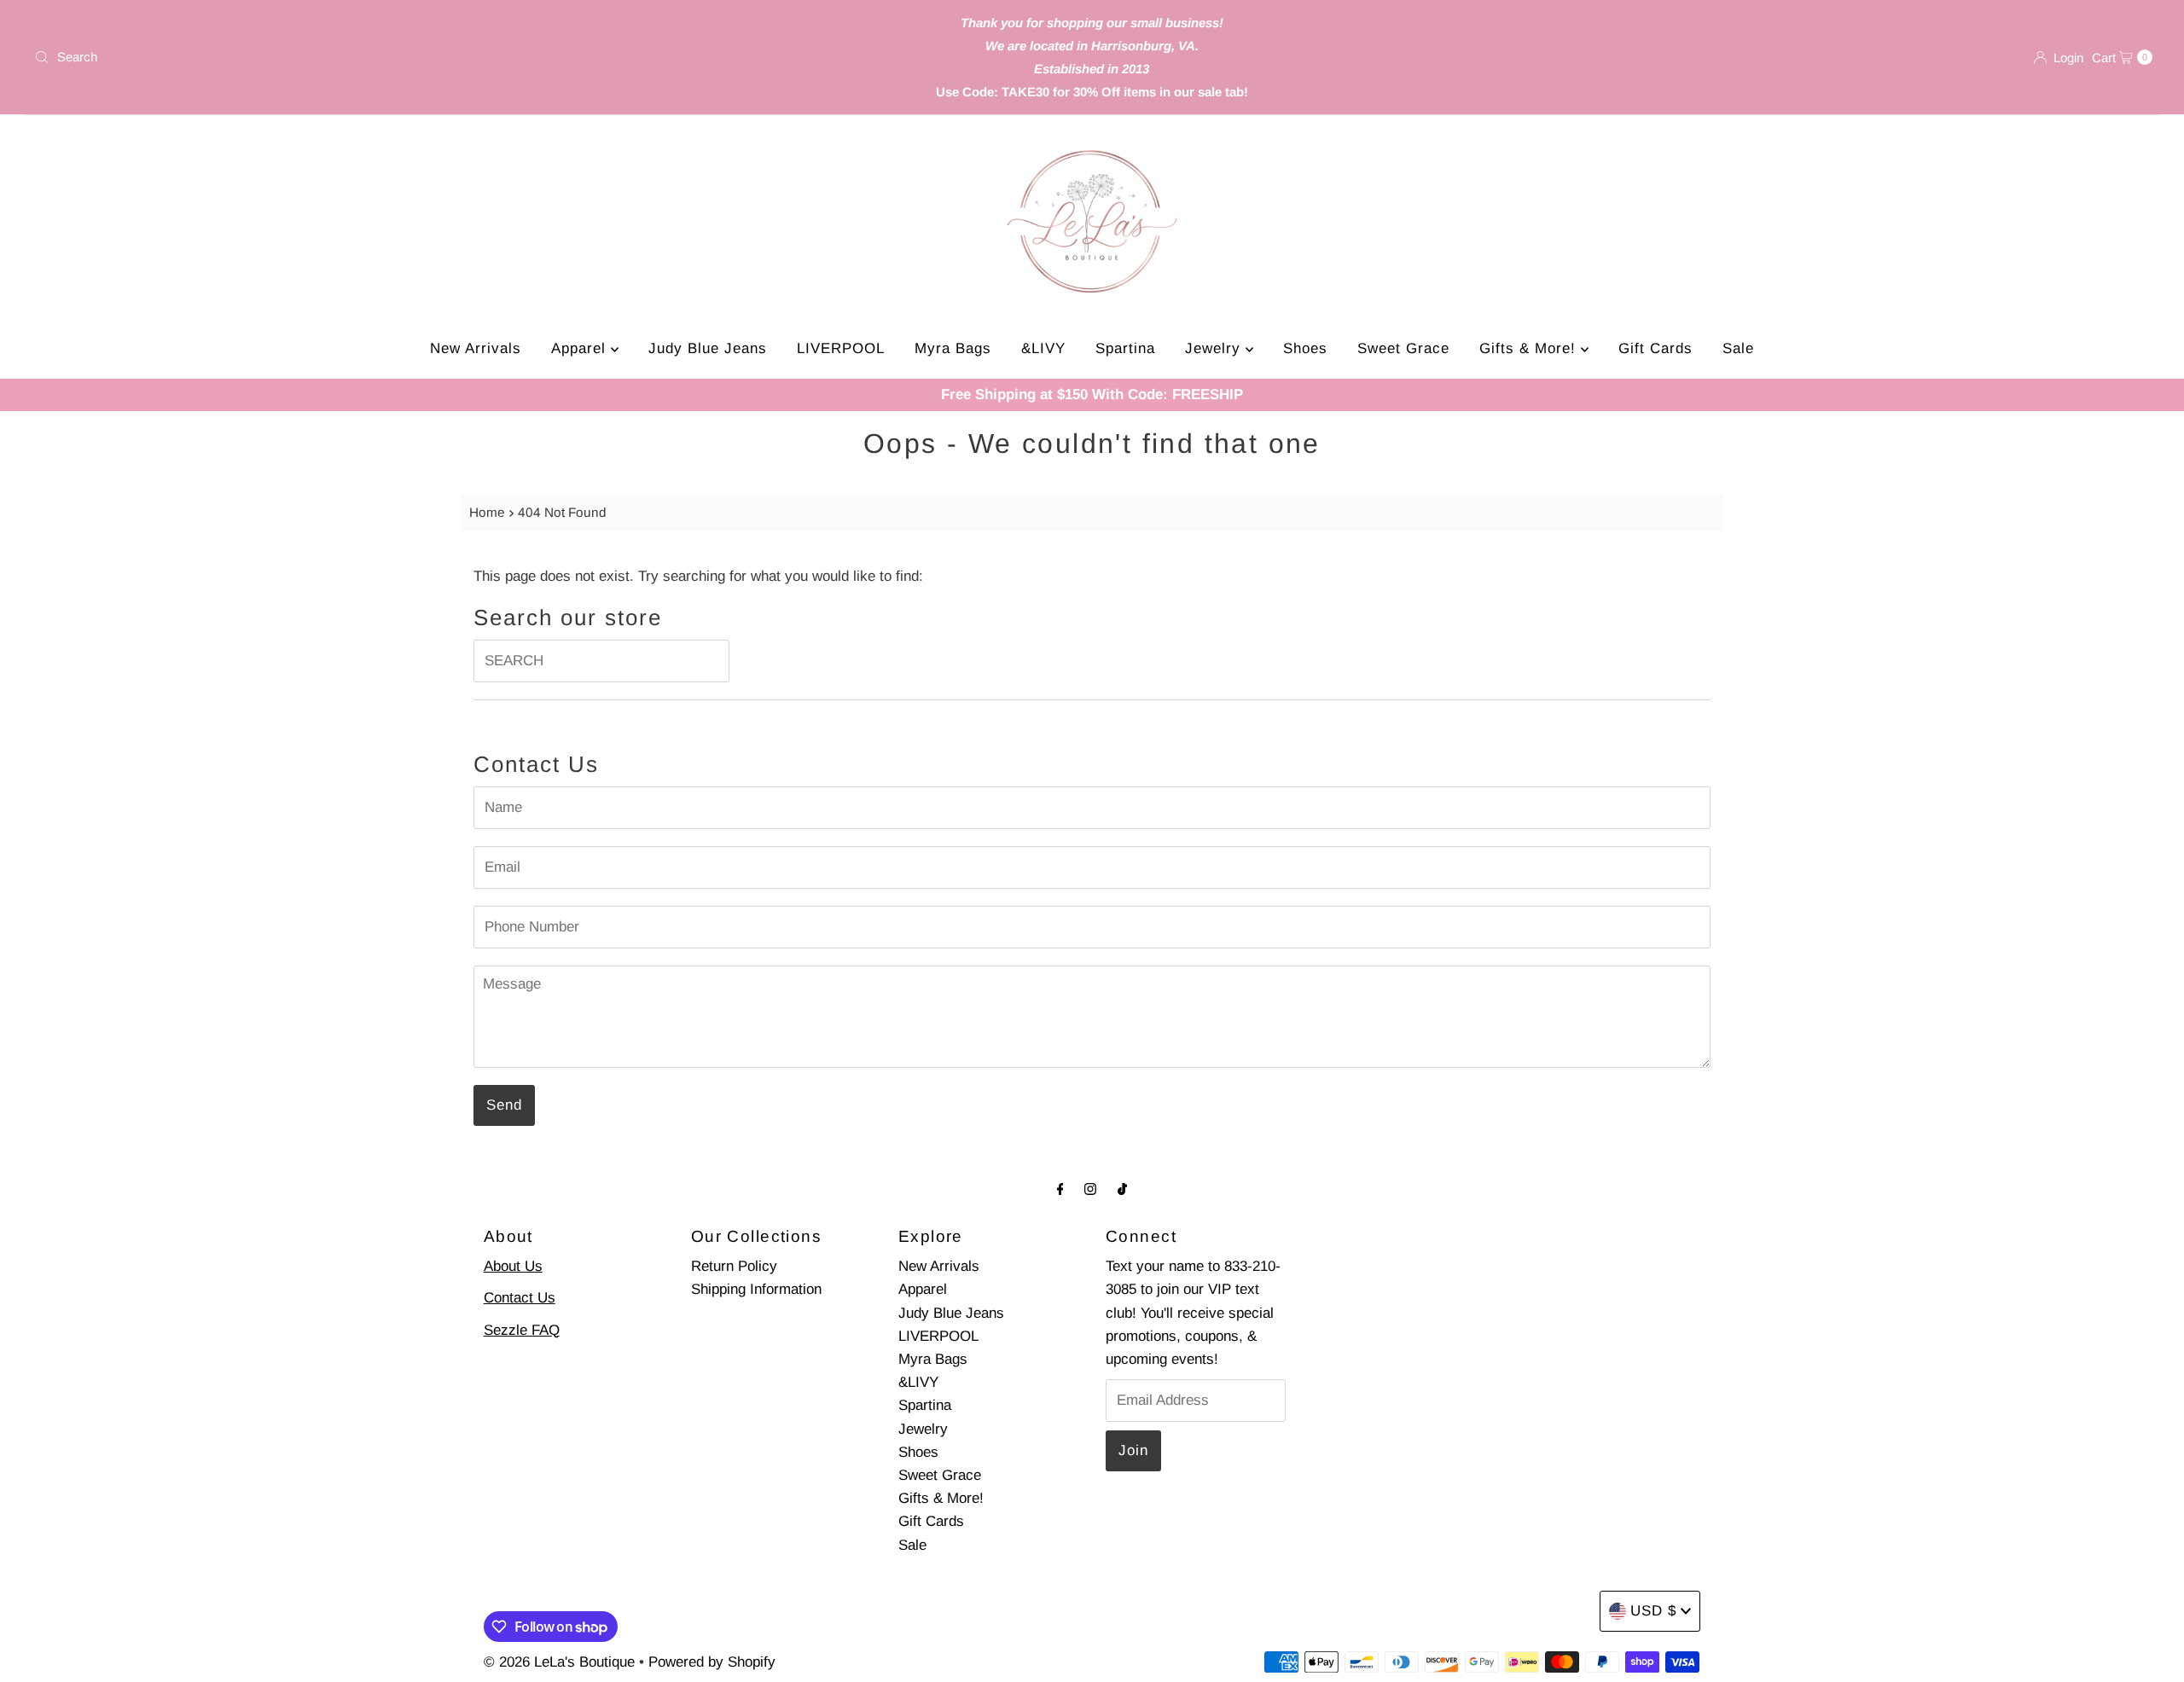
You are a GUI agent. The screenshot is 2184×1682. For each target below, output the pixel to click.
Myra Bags (953, 348)
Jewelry (1215, 348)
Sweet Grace (1403, 348)
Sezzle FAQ (522, 1330)
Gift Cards (1655, 348)
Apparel (581, 348)
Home (487, 512)
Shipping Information (756, 1289)
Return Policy (734, 1266)
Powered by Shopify (712, 1662)
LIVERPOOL (841, 348)
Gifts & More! (1530, 348)
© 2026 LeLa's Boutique (559, 1662)
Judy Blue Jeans (708, 348)
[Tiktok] (1122, 1189)
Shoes (1305, 348)
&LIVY (1043, 348)
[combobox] (378, 57)
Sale (1738, 348)
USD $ (1653, 1611)
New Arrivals (476, 348)
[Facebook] (1060, 1189)
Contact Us (520, 1298)
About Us (513, 1266)
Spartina (1125, 348)
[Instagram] (1090, 1189)
